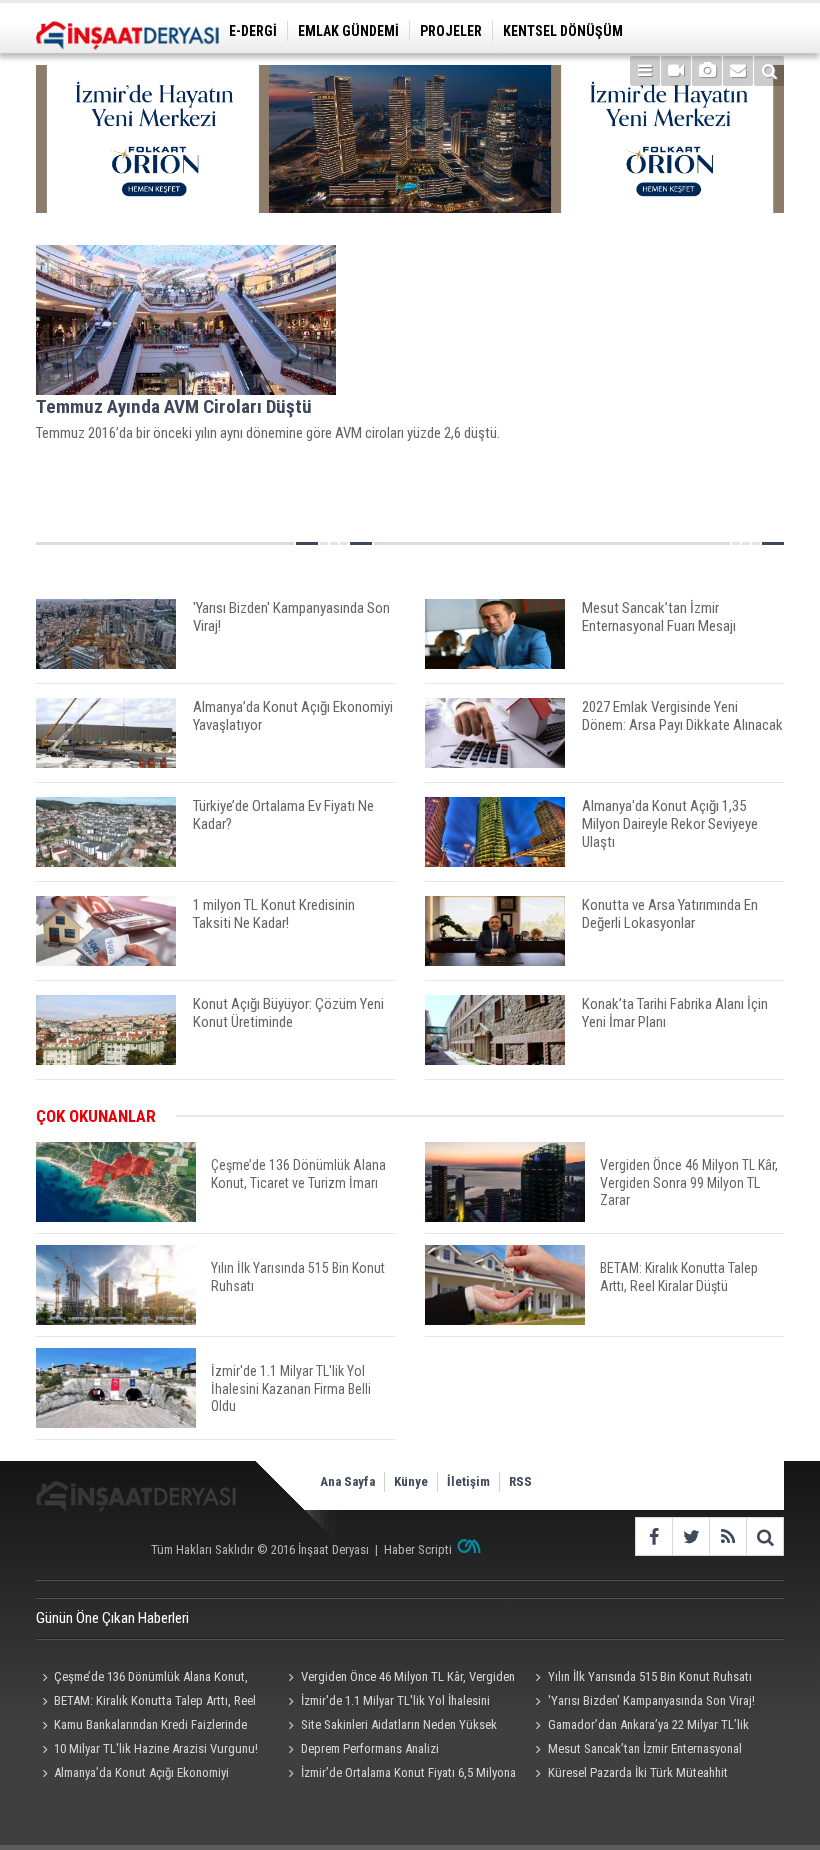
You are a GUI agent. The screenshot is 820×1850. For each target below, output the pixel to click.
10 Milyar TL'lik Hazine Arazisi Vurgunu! (156, 1748)
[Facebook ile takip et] (653, 1536)
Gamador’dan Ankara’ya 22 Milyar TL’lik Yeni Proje (639, 1727)
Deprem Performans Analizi (370, 1748)
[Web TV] (676, 71)
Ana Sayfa (347, 1481)
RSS (520, 1481)
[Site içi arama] (769, 71)
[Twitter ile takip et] (690, 1536)
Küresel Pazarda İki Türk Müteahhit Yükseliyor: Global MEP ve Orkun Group (632, 1775)
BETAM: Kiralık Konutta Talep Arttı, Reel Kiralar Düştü (146, 1703)
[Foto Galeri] (707, 71)
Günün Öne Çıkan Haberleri (112, 1618)
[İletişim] (738, 71)
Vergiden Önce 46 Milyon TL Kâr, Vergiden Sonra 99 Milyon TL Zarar (399, 1679)
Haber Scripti (418, 1549)
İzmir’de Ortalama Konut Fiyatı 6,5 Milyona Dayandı (399, 1775)
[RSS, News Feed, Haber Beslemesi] (727, 1536)
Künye (411, 1481)
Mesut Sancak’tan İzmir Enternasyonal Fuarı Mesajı (636, 1751)
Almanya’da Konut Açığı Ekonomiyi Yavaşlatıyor (132, 1775)
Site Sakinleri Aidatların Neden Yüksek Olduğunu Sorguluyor (390, 1727)
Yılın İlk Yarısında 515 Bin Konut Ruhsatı (650, 1676)
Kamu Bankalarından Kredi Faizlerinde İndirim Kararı (141, 1727)
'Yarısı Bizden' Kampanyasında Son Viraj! (651, 1700)
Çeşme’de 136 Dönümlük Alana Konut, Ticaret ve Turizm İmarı (142, 1679)
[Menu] (645, 71)
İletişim (468, 1481)
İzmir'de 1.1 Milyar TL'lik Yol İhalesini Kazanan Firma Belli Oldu (386, 1703)
